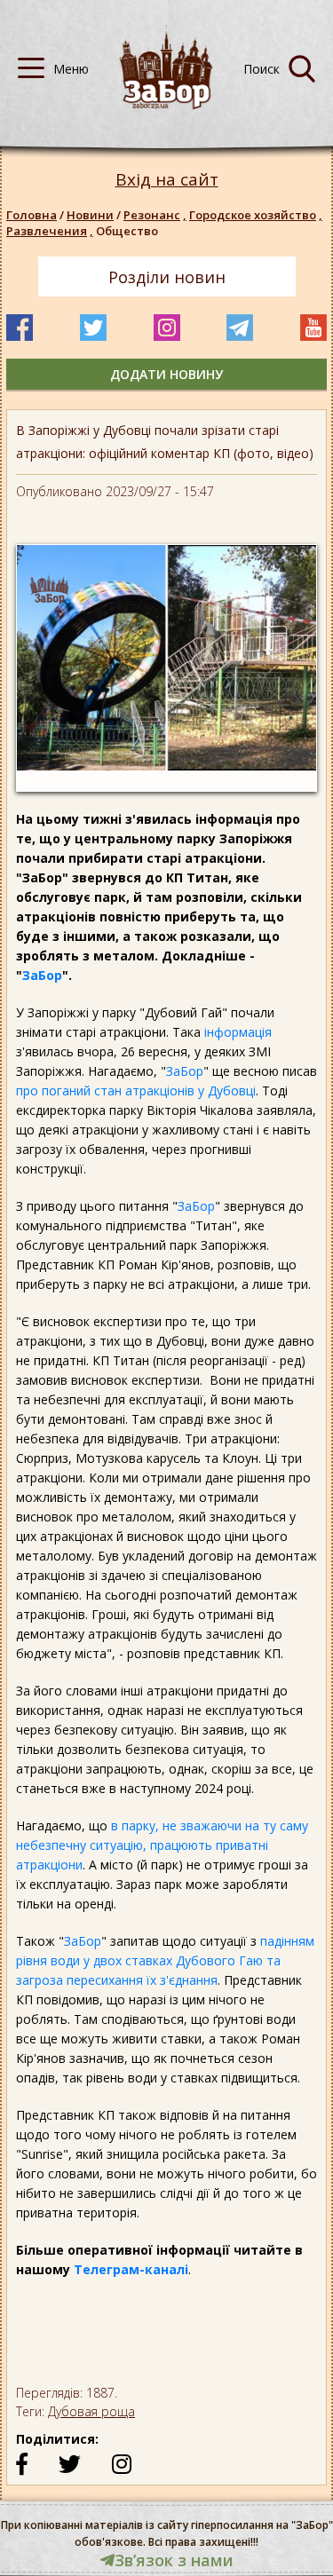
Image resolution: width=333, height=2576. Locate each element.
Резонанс (155, 215)
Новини (90, 215)
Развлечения (50, 231)
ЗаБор (42, 975)
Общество (127, 231)
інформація (238, 1032)
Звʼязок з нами (174, 2560)
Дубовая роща (91, 2411)
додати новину (166, 374)
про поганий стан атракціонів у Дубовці (136, 1090)
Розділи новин (167, 277)
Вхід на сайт (167, 180)
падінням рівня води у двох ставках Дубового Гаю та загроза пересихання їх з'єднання (165, 1960)
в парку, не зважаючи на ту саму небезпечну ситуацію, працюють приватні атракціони (162, 1845)
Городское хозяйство (256, 215)
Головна (32, 215)
